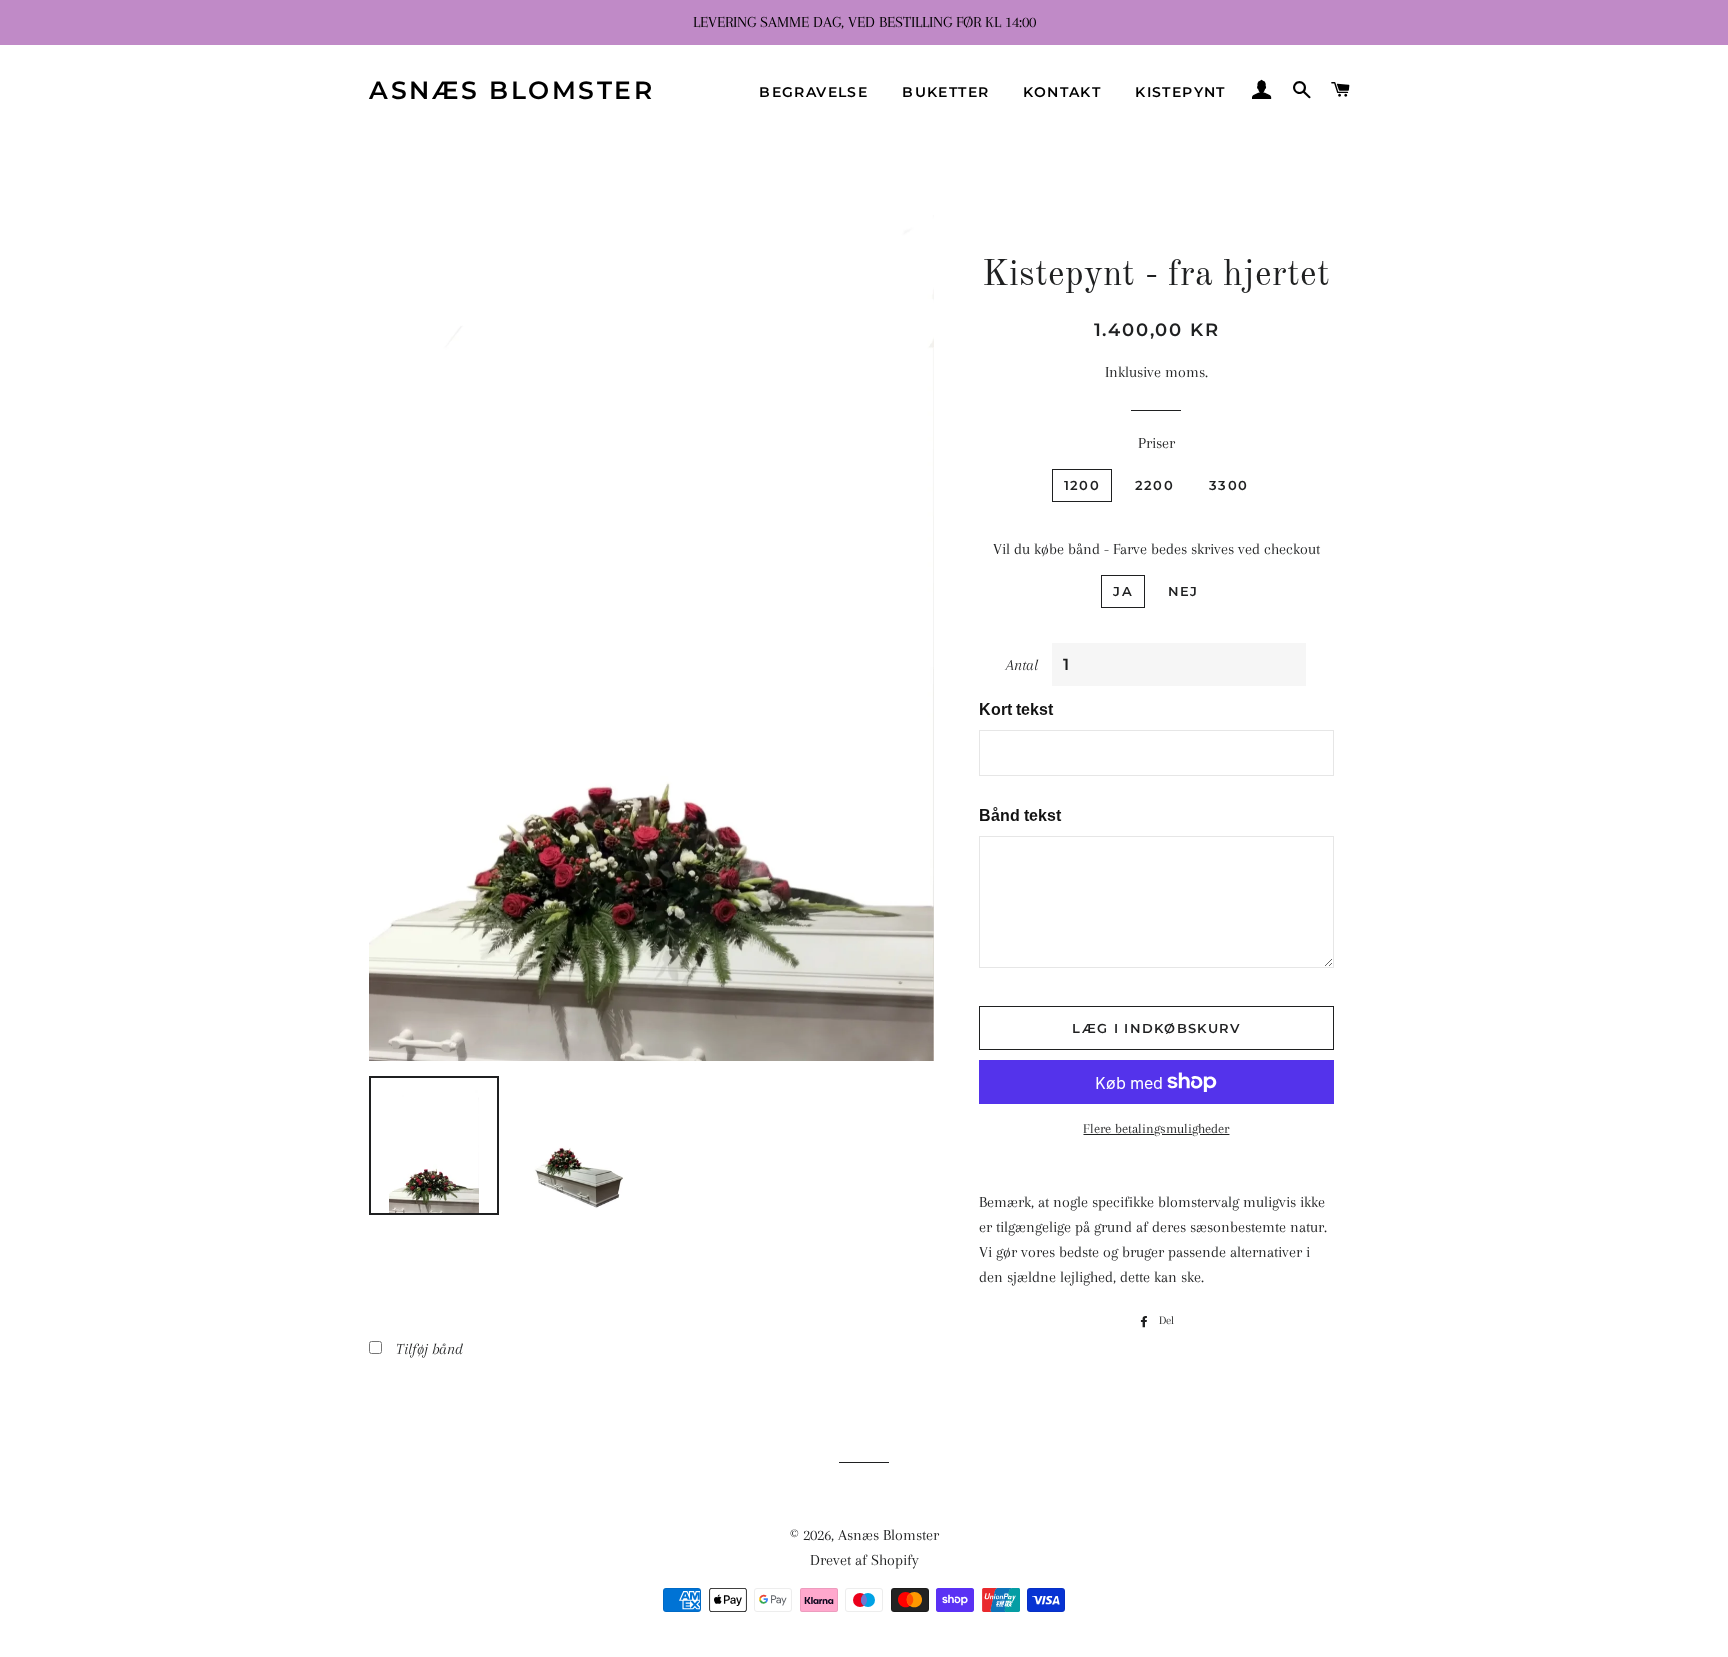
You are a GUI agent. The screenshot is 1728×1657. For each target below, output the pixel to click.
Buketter (945, 92)
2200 (1154, 485)
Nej (1183, 591)
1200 (1082, 485)
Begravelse (813, 92)
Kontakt (1062, 92)
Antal (1022, 665)
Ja (1123, 591)
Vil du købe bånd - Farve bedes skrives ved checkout (1156, 549)
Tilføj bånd (429, 1349)
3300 (1228, 485)
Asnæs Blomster (511, 90)
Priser (1156, 443)
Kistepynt (1180, 92)
